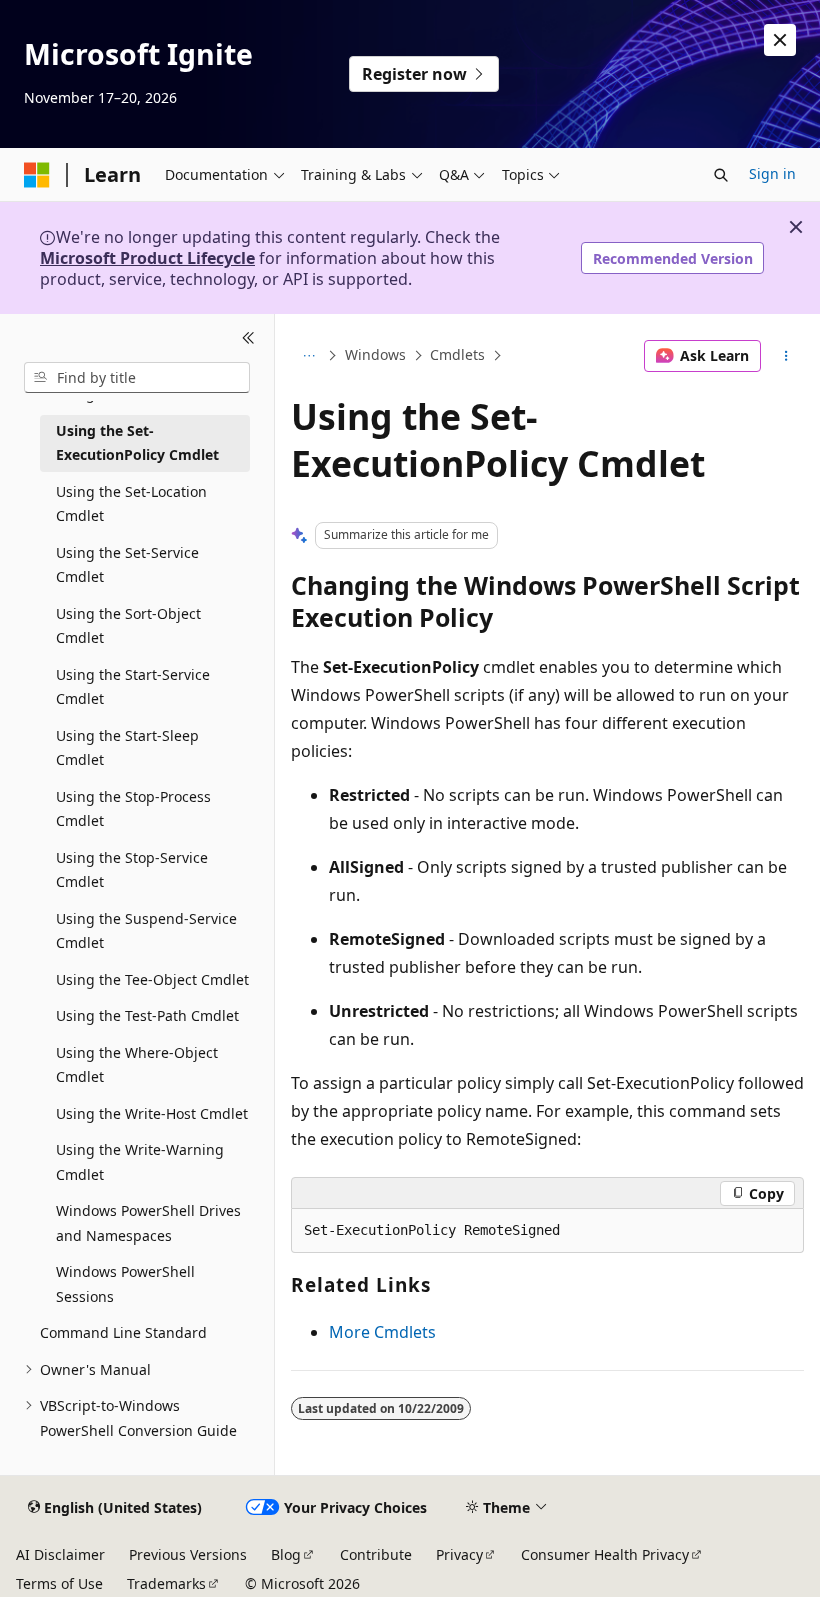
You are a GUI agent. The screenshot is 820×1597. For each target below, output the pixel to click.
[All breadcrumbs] (308, 356)
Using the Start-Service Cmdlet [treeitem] (133, 687)
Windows (375, 355)
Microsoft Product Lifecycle (147, 258)
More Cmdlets (382, 1332)
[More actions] (786, 356)
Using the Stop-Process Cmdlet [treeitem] (133, 809)
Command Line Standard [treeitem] (123, 1332)
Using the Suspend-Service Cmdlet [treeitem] (146, 931)
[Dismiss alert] (780, 40)
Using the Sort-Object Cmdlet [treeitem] (128, 626)
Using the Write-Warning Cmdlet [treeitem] (140, 1162)
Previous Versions (188, 1554)
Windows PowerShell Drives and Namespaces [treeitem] (148, 1223)
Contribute (376, 1554)
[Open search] (721, 175)
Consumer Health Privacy (605, 1554)
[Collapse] (248, 338)
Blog (286, 1554)
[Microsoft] (37, 175)
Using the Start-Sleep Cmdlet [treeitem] (127, 748)
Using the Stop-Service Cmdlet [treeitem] (132, 870)
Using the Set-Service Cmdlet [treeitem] (127, 565)
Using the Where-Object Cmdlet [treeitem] (137, 1065)
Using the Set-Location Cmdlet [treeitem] (131, 504)
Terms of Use (59, 1583)
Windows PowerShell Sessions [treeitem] (125, 1284)
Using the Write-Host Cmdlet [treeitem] (152, 1113)
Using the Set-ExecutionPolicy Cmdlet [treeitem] (137, 443)
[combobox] (137, 378)
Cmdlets (457, 355)
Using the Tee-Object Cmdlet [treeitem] (152, 979)
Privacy (459, 1554)
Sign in (772, 173)
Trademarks (166, 1583)
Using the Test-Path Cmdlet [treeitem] (147, 1015)
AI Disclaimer (60, 1554)
